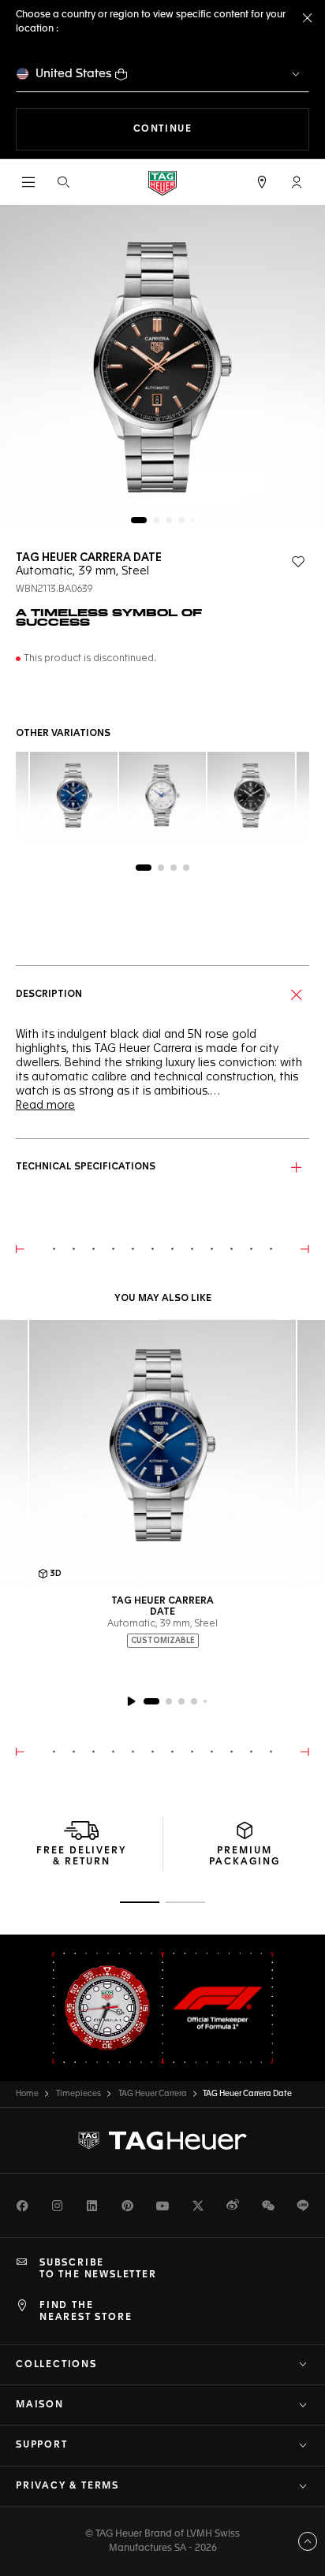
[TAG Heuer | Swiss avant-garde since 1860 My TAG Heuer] (162, 2141)
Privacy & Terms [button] (67, 2486)
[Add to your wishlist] (298, 562)
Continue (221, 129)
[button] (297, 182)
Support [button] (42, 2445)
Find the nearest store (86, 2311)
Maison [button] (40, 2405)
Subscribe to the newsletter (98, 2269)
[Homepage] (162, 182)
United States (74, 74)
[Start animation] (131, 1701)
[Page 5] (192, 520)
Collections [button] (56, 2365)
